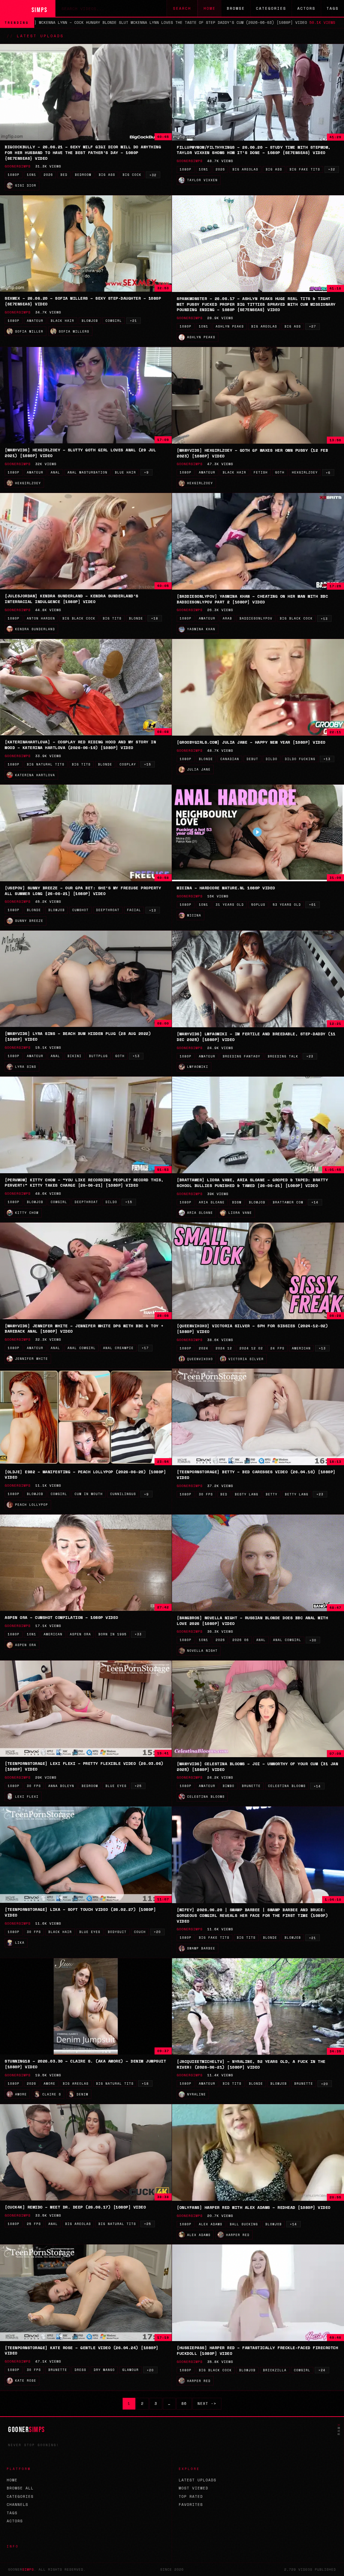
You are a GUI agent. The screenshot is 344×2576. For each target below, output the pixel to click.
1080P (14, 175)
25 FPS (34, 2224)
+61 (313, 905)
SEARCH (182, 8)
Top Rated (191, 2496)
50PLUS (258, 905)
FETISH (261, 472)
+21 (134, 321)
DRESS (80, 2370)
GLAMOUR (131, 2370)
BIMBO (229, 1786)
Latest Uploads (198, 2480)
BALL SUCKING (244, 2224)
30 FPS (206, 1494)
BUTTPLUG (98, 1056)
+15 (148, 764)
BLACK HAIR (62, 321)
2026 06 (241, 1640)
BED (64, 175)
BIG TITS (112, 618)
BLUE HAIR (125, 472)
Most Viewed (193, 2488)
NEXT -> (207, 2404)
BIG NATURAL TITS (46, 764)
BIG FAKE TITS (305, 169)
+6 (328, 473)
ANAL (55, 472)
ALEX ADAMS (211, 2224)
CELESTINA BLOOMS (287, 1786)
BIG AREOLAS (245, 169)
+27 (313, 326)
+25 (138, 1786)
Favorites (191, 2505)
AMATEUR (35, 321)
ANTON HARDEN (41, 618)
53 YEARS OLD (287, 905)
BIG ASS (107, 175)
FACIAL (134, 910)
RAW (339, 2429)
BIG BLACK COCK (79, 618)
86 (184, 2404)
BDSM (237, 1202)
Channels (17, 2505)
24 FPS (277, 1348)
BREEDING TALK (283, 1056)
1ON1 (32, 175)
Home (210, 8)
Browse (236, 8)
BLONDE (136, 618)
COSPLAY (128, 764)
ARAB (227, 618)
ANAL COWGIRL (82, 1348)
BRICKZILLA (275, 2370)
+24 (322, 2370)
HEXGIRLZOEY (305, 472)
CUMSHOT (80, 910)
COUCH (140, 1932)
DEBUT (252, 759)
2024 (204, 1348)
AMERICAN (301, 1348)
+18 (155, 618)
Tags (333, 8)
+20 (157, 1932)
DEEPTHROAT (108, 910)
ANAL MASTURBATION (88, 472)
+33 (138, 1634)
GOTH (280, 472)
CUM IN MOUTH (89, 1494)
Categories (271, 8)
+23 (310, 1056)
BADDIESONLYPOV (256, 618)
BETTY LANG (297, 1494)
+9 (146, 472)
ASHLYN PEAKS (230, 326)
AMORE (50, 2084)
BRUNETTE (251, 1786)
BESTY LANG (247, 1494)
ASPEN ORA (80, 1634)
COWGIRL (114, 321)
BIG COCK (132, 175)
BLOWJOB (90, 321)
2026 (48, 175)
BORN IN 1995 (113, 1634)
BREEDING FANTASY (242, 1056)
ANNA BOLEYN (61, 1786)
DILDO (272, 759)
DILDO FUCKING (300, 759)
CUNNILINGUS (123, 1494)
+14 (315, 1202)
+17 (145, 1348)
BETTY (272, 1494)
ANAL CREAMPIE (118, 1348)
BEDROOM (83, 175)
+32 (153, 175)
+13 (324, 619)
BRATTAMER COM (288, 1202)
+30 (313, 1640)
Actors (306, 8)
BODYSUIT (117, 1932)
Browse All (20, 2488)
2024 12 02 (251, 1348)
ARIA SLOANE (212, 1202)
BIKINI (75, 1056)
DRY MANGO (104, 2370)
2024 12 (224, 1348)
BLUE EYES (116, 1786)
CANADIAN (230, 759)
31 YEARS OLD (230, 905)
